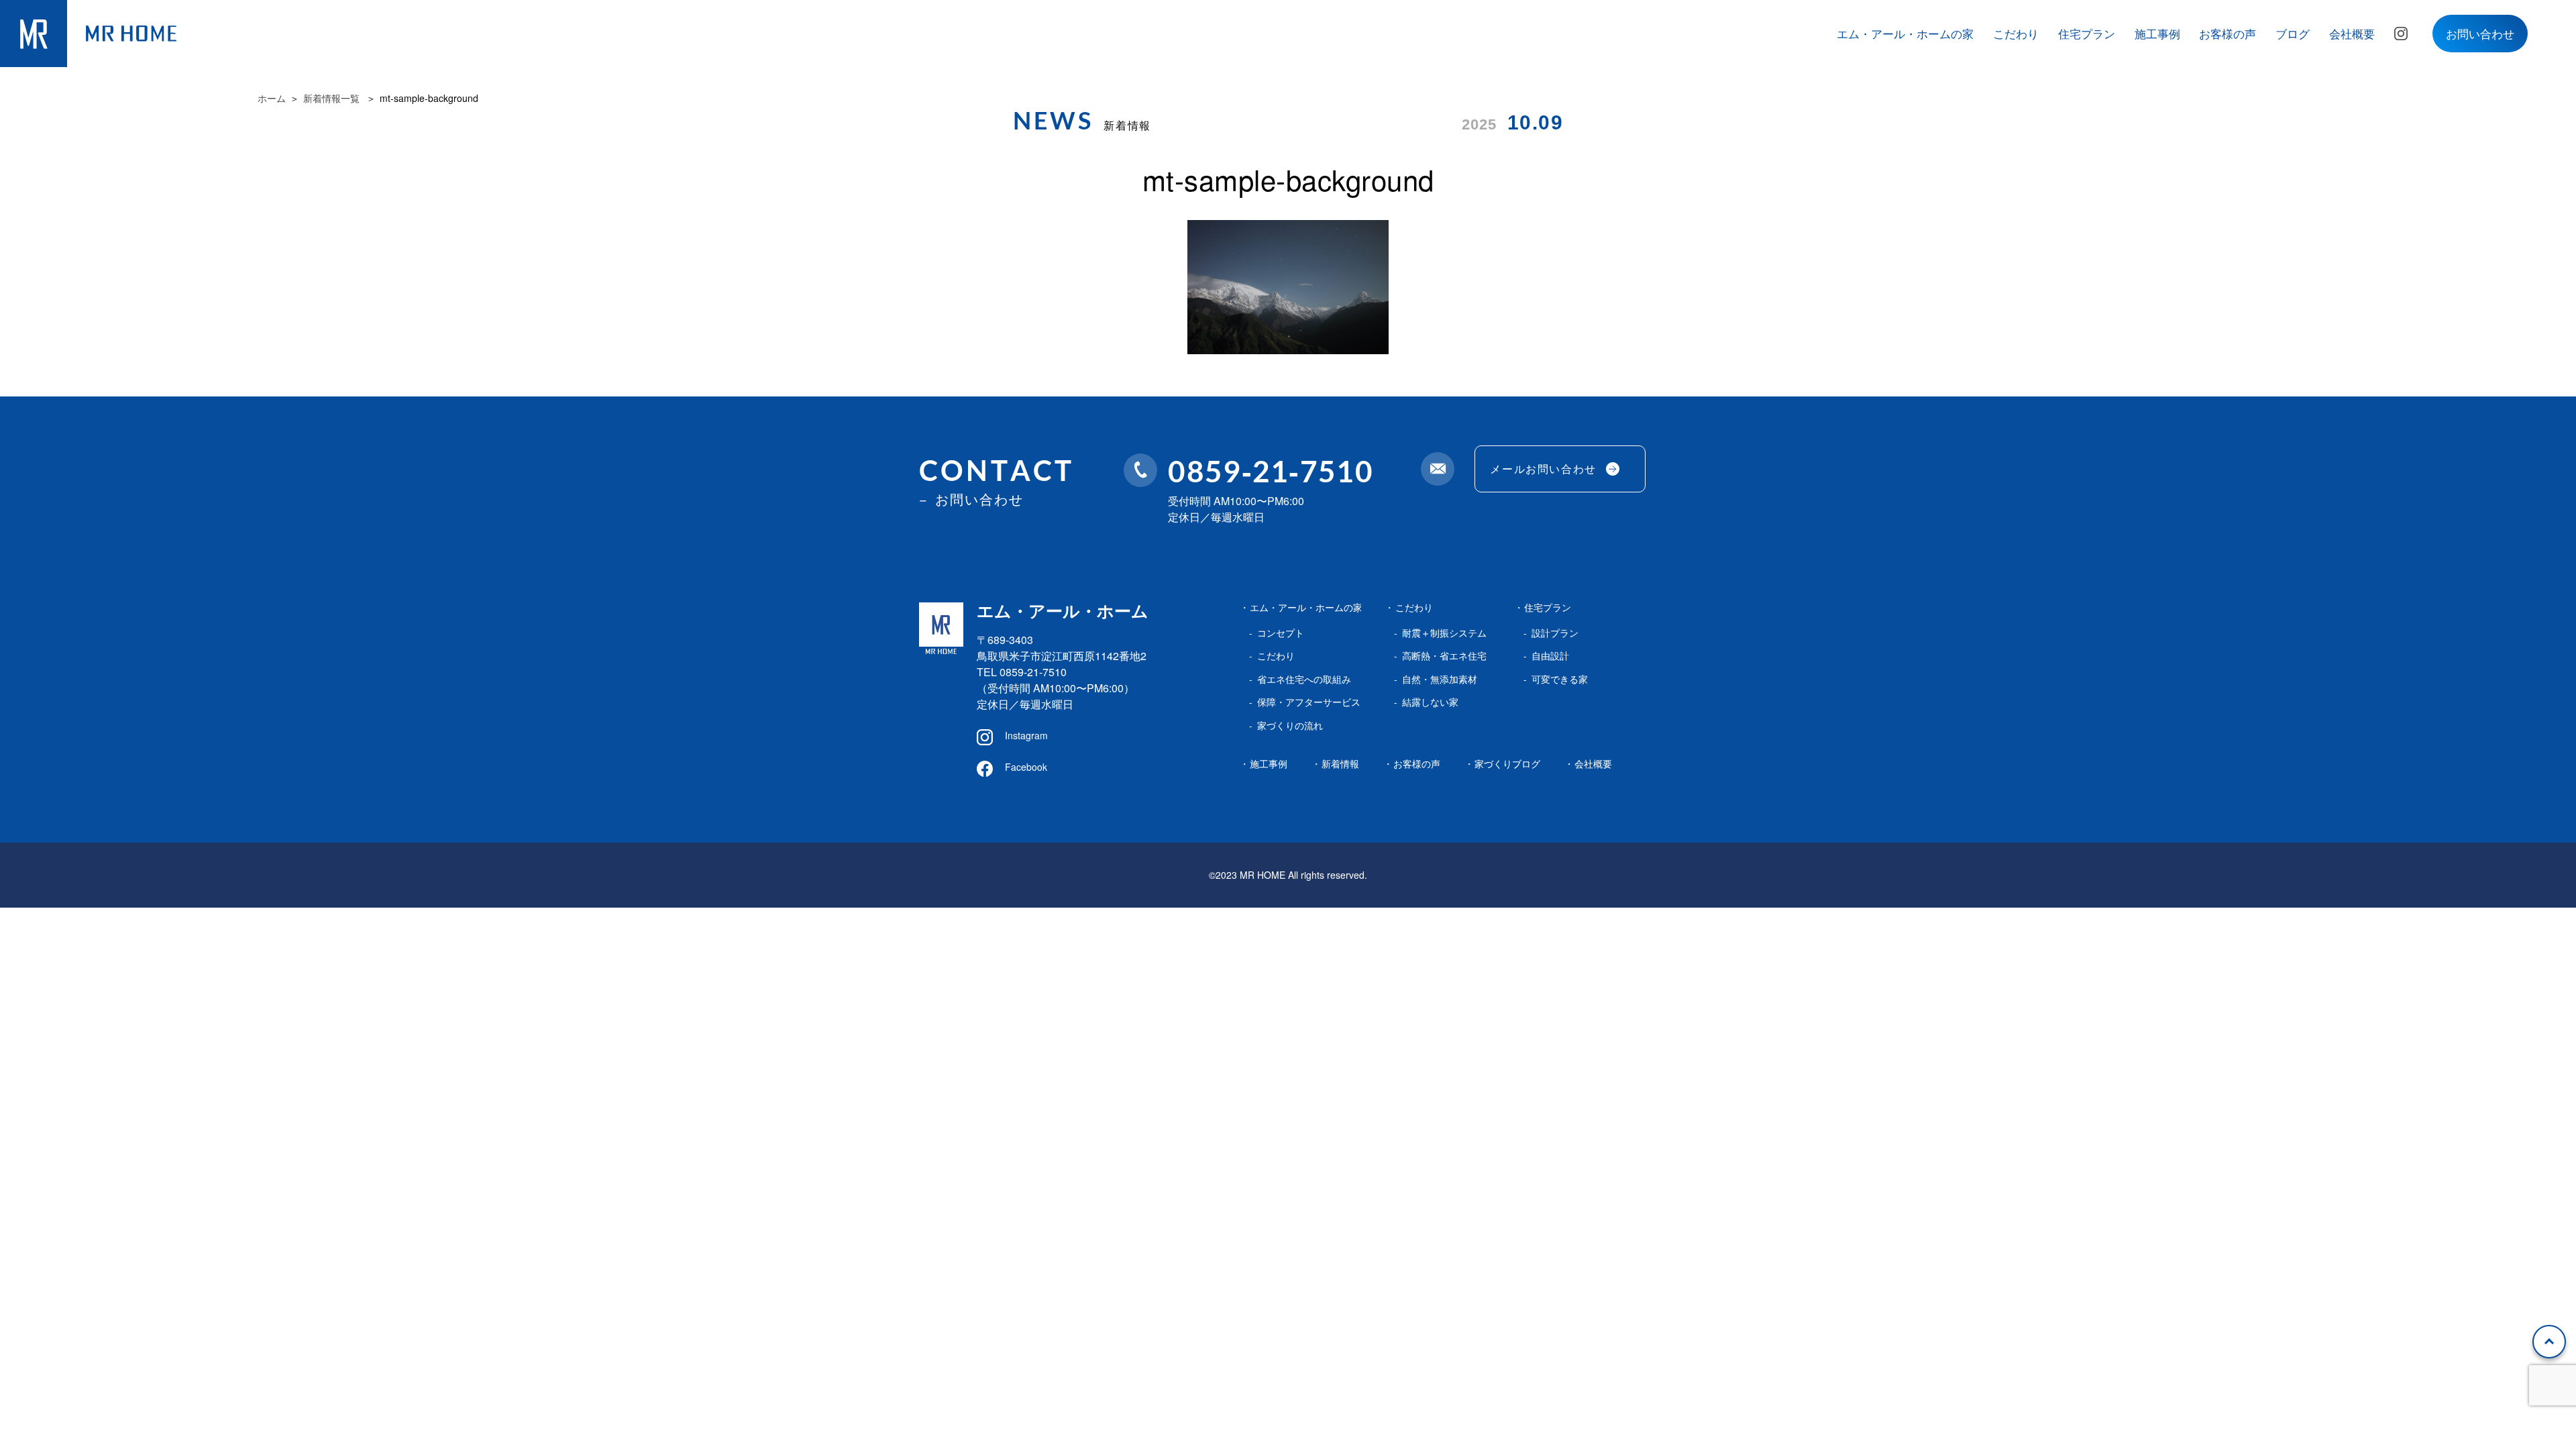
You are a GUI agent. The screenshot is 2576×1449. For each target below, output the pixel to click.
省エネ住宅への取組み (1304, 679)
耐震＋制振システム (1444, 633)
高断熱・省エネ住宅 (1444, 655)
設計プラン (1555, 633)
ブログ (2293, 33)
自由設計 (1550, 655)
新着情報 (1340, 763)
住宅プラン (2087, 33)
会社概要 (2352, 33)
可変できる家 (1560, 679)
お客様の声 (2228, 33)
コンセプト (1281, 633)
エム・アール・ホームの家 (1905, 33)
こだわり (2016, 33)
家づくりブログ (1507, 763)
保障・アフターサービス (1309, 702)
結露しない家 (1430, 702)
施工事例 (2157, 33)
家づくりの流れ (1290, 725)
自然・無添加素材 (1440, 679)
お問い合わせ (2480, 33)
